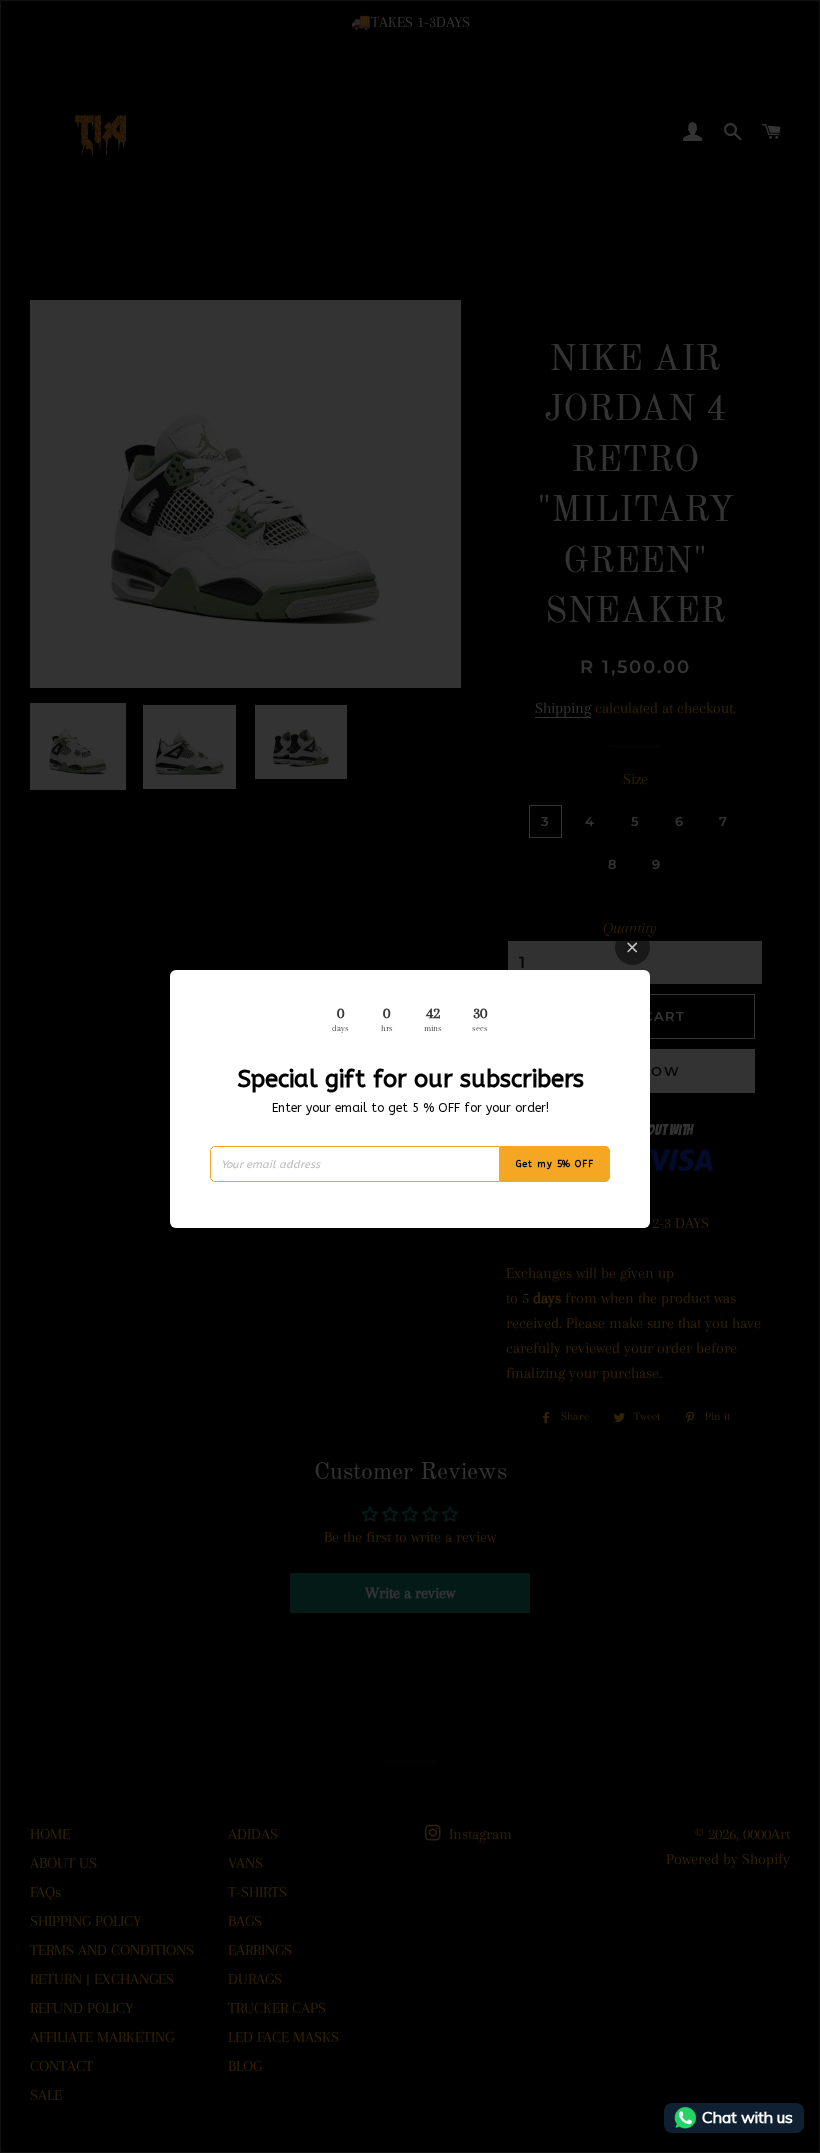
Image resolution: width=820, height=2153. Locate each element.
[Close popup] (632, 947)
